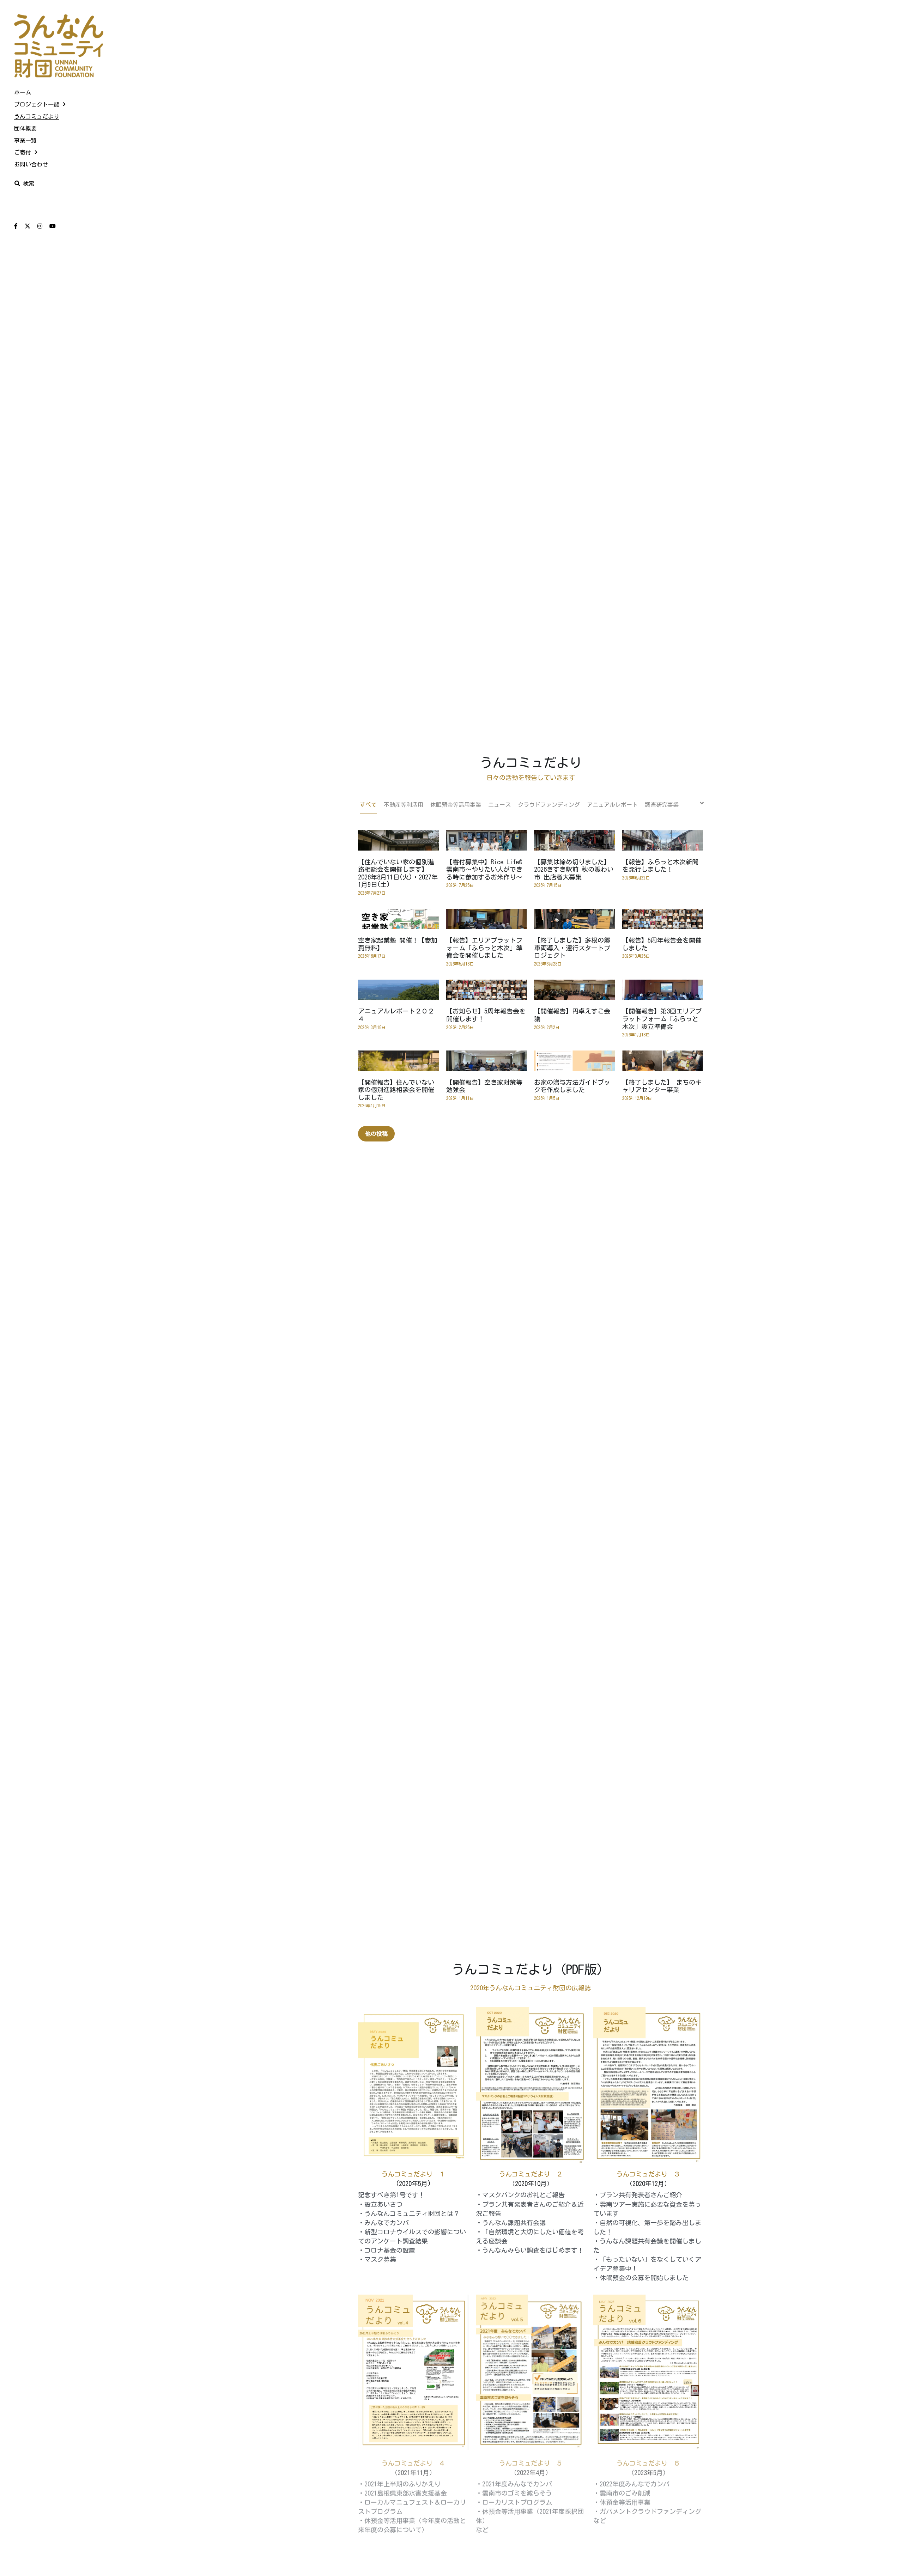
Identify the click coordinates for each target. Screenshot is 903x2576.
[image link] (59, 45)
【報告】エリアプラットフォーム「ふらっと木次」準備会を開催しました (484, 948)
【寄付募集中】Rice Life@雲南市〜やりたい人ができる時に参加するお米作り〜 (484, 869)
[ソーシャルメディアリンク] (16, 226)
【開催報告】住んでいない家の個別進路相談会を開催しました (396, 1090)
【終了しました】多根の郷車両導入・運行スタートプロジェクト (572, 948)
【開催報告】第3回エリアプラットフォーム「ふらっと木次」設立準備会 (662, 1019)
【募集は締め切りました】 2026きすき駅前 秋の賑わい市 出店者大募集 (574, 869)
